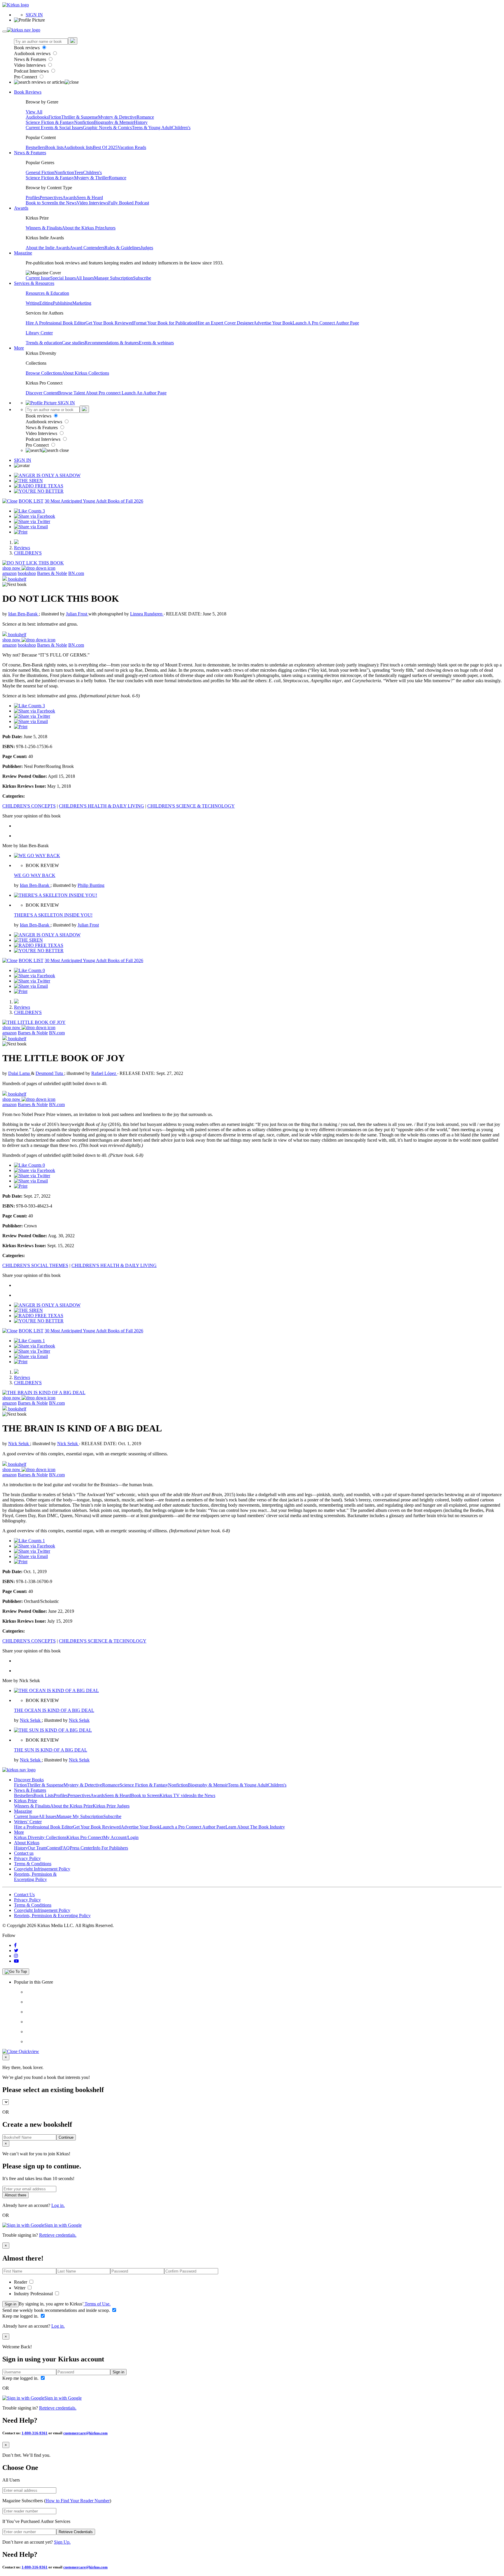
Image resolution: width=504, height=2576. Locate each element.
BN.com (76, 573)
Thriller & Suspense (80, 117)
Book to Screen (40, 203)
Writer (20, 2288)
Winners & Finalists (44, 228)
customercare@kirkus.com (85, 2433)
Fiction (55, 117)
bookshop (27, 573)
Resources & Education (47, 293)
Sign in (10, 2304)
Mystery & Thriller (91, 178)
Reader (21, 2282)
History (141, 122)
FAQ (65, 1848)
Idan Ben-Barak (23, 614)
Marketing (82, 303)
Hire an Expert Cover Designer (225, 323)
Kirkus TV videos (176, 1795)
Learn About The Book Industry (255, 1827)
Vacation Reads (132, 147)
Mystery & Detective (117, 117)
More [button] (19, 348)
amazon (9, 573)
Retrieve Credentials (76, 2532)
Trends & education (44, 343)
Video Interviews (30, 65)
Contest (53, 1848)
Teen (79, 172)
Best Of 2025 (105, 147)
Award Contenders (87, 248)
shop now (12, 568)
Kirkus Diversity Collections (40, 1837)
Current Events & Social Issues (54, 128)
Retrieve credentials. (58, 2235)
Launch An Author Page (144, 393)
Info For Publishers (110, 1848)
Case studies (73, 343)
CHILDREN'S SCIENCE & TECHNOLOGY (191, 806)
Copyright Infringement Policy (42, 1869)
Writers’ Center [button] (28, 1822)
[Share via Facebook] (35, 516)
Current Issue (38, 278)
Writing (33, 303)
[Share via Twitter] (32, 521)
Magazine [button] (23, 253)
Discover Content (42, 393)
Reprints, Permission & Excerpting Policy (35, 1877)
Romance (145, 117)
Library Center (39, 333)
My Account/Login (121, 1837)
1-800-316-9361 (35, 2433)
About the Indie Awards (48, 248)
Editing (46, 303)
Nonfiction (84, 122)
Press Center (81, 1848)
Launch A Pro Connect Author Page (326, 323)
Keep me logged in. (21, 2316)
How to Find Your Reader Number (78, 2501)
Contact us (24, 1853)
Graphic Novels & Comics (107, 128)
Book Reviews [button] (28, 92)
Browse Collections (44, 373)
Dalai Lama (20, 1073)
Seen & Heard (90, 198)
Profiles (33, 198)
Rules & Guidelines (123, 248)
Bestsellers (35, 147)
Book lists (54, 147)
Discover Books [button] (29, 1780)
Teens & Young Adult (152, 128)
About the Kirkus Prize (83, 228)
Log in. (58, 2205)
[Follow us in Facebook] (15, 1945)
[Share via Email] (31, 527)
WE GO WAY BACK (35, 875)
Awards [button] (21, 208)
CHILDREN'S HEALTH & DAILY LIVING (101, 806)
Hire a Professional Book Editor (43, 1827)
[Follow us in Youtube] (16, 1961)
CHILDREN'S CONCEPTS (29, 806)
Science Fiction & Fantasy (50, 122)
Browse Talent (72, 393)
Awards (70, 198)
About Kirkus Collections (85, 373)
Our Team (37, 1848)
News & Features (31, 59)
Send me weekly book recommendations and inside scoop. (57, 2310)
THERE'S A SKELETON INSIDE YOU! (53, 915)
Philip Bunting (91, 885)
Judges (147, 248)
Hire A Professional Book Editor (56, 323)
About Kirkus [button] (27, 1843)
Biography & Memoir (114, 122)
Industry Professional (34, 2294)
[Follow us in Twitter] (16, 1951)
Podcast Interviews (32, 71)
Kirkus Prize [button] (26, 1801)
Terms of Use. (97, 2304)
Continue (66, 2137)
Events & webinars (156, 343)
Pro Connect (26, 77)
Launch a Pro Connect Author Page (193, 1827)
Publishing (63, 303)
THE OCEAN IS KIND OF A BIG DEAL (54, 1710)
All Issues (85, 278)
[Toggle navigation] (5, 31)
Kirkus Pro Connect (85, 1837)
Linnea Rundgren (147, 614)
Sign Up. (62, 2542)
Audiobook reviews (33, 53)
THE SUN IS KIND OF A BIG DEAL (51, 1750)
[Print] (21, 532)
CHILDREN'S (28, 553)
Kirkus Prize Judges (111, 1806)
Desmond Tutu (50, 1073)
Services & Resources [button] (34, 283)
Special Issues (63, 278)
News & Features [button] (30, 153)
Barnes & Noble (52, 573)
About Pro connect (104, 393)
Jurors (110, 228)
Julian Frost (77, 614)
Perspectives (51, 198)
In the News (65, 203)
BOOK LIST (31, 501)
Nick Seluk (19, 1444)
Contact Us (24, 1895)
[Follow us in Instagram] (16, 1956)
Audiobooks (37, 117)
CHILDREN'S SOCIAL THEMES (35, 1265)
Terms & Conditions (33, 1864)
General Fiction (40, 172)
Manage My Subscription (80, 1816)
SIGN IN (34, 15)
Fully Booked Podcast (129, 203)
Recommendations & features (112, 343)
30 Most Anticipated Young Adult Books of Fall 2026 (94, 501)
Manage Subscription (113, 278)
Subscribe (142, 278)
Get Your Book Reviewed (109, 323)
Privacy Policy (27, 1858)
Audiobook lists (78, 147)
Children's (181, 128)
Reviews (22, 548)
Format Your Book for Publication (165, 323)
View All (34, 112)
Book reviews (27, 48)
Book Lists (44, 1795)
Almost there (15, 2195)
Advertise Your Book (273, 323)
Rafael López (104, 1073)
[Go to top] (16, 1972)
